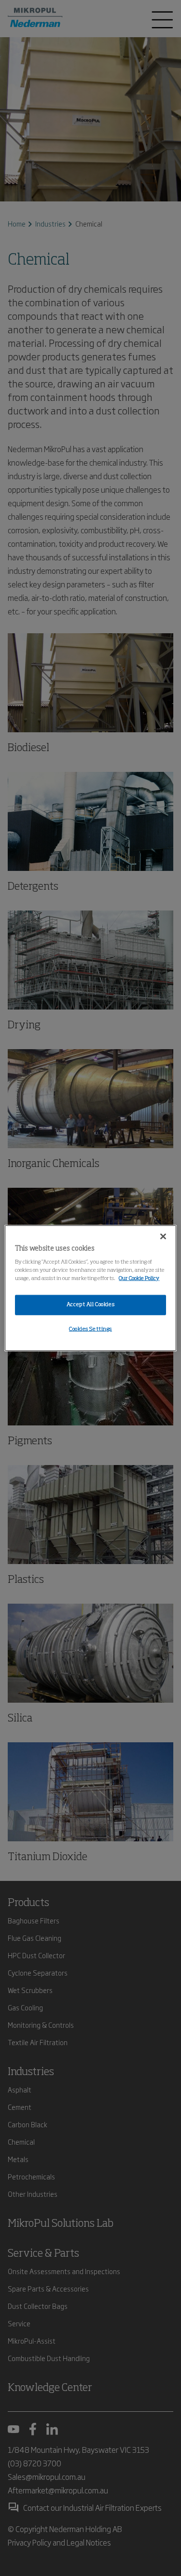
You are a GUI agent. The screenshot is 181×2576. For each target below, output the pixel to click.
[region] (90, 1288)
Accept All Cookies (90, 1305)
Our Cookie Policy (139, 1279)
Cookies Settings (90, 1329)
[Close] (163, 1236)
